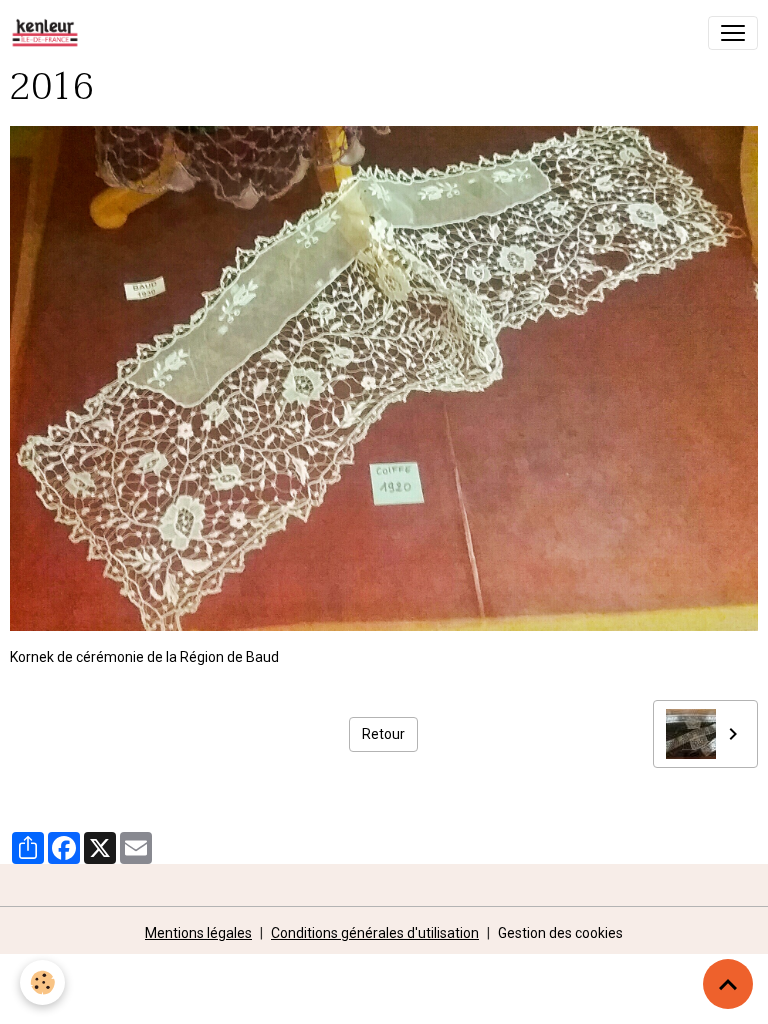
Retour (383, 734)
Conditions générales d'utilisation (375, 933)
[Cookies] (42, 982)
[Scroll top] (728, 984)
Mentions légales (198, 933)
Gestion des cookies (560, 933)
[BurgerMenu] (733, 33)
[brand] (49, 33)
